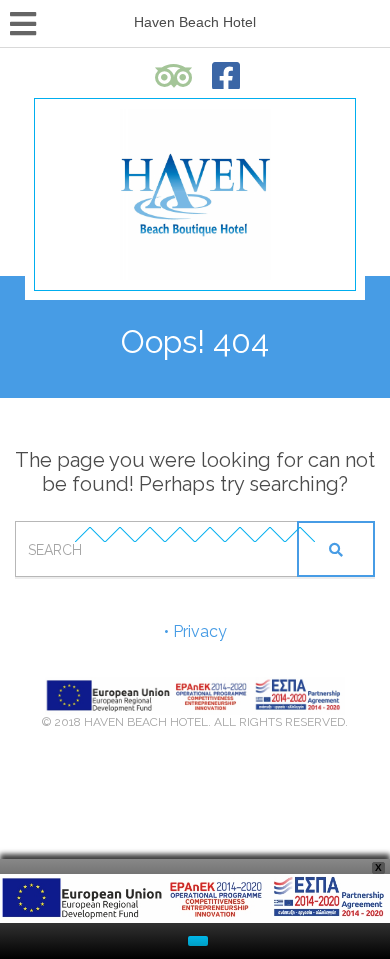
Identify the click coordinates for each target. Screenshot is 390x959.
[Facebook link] (227, 76)
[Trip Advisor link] (174, 75)
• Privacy (195, 631)
